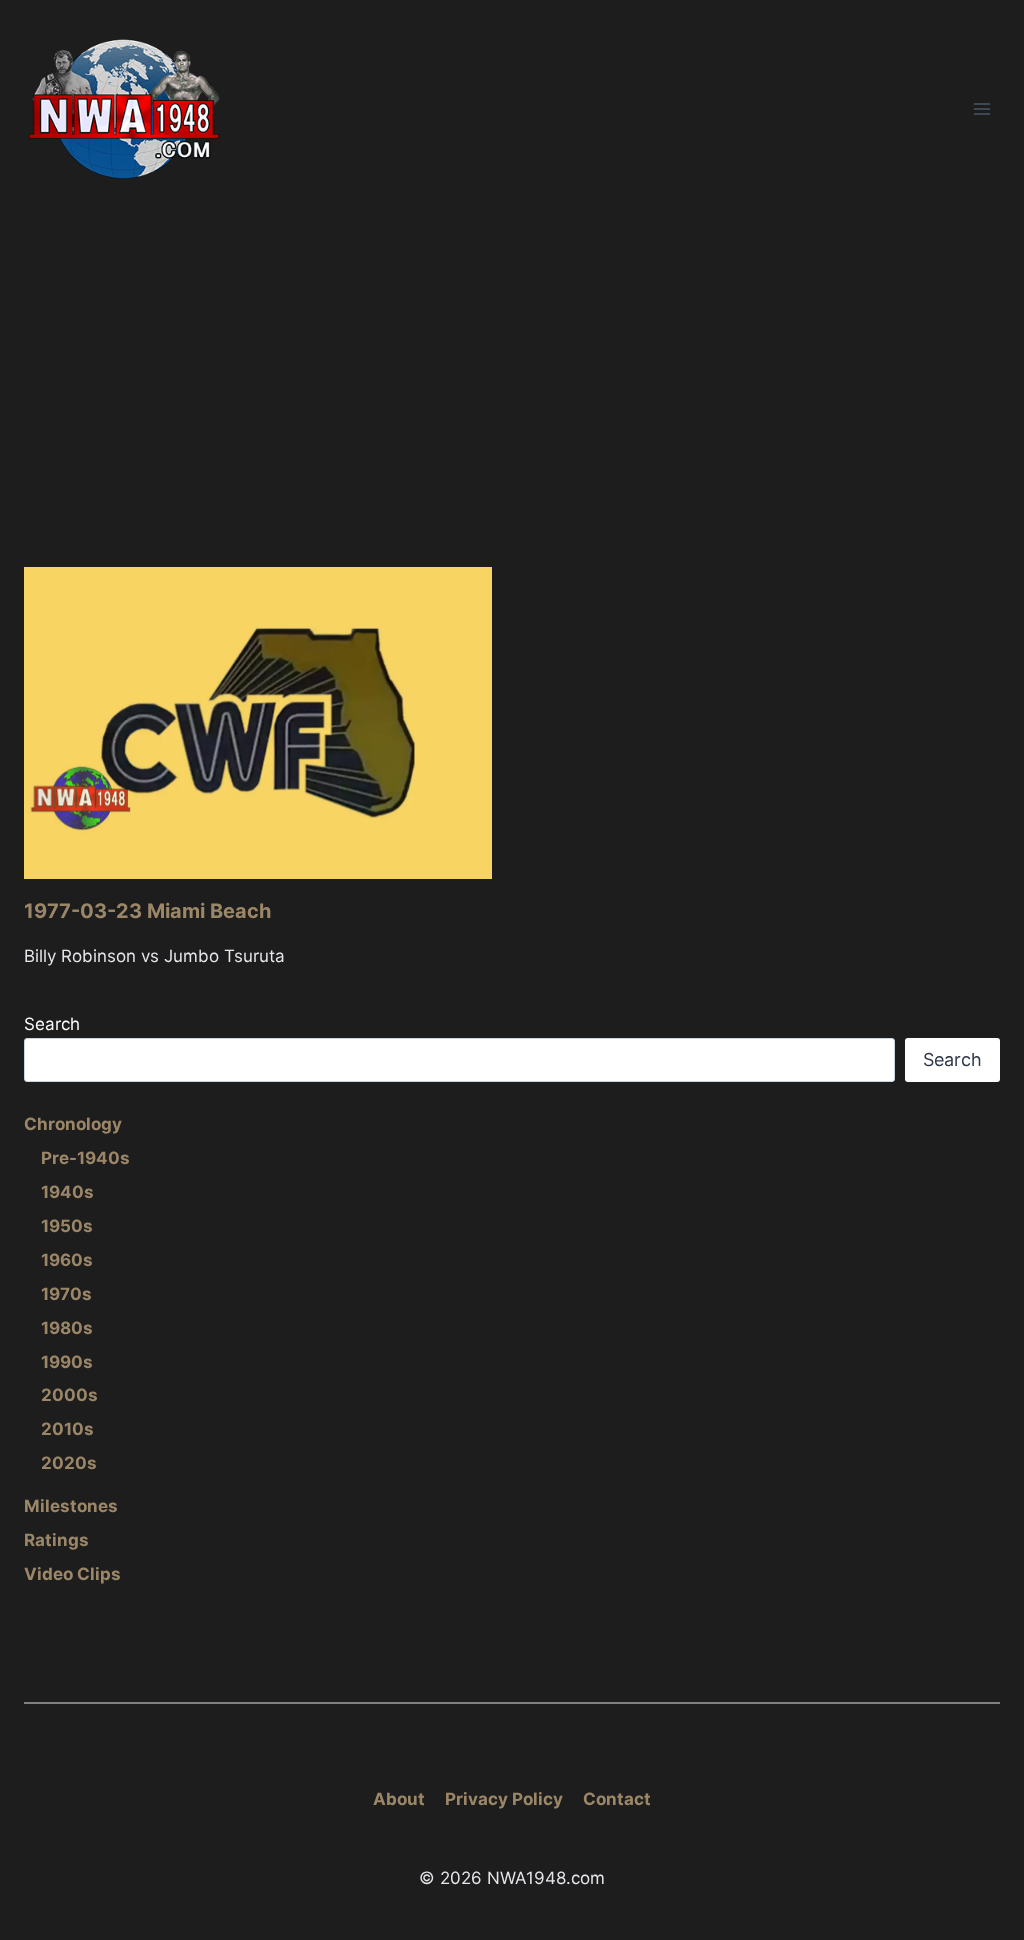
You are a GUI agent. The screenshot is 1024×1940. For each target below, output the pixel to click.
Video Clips (72, 1574)
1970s (66, 1294)
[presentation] (258, 723)
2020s (69, 1463)
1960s (67, 1260)
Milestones (71, 1506)
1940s (67, 1192)
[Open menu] (981, 108)
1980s (67, 1328)
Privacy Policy (504, 1799)
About (399, 1799)
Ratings (56, 1540)
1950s (67, 1226)
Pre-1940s (85, 1158)
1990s (67, 1362)
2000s (69, 1395)
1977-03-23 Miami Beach (147, 911)
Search (52, 1024)
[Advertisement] (512, 369)
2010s (67, 1429)
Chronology (73, 1124)
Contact (617, 1799)
